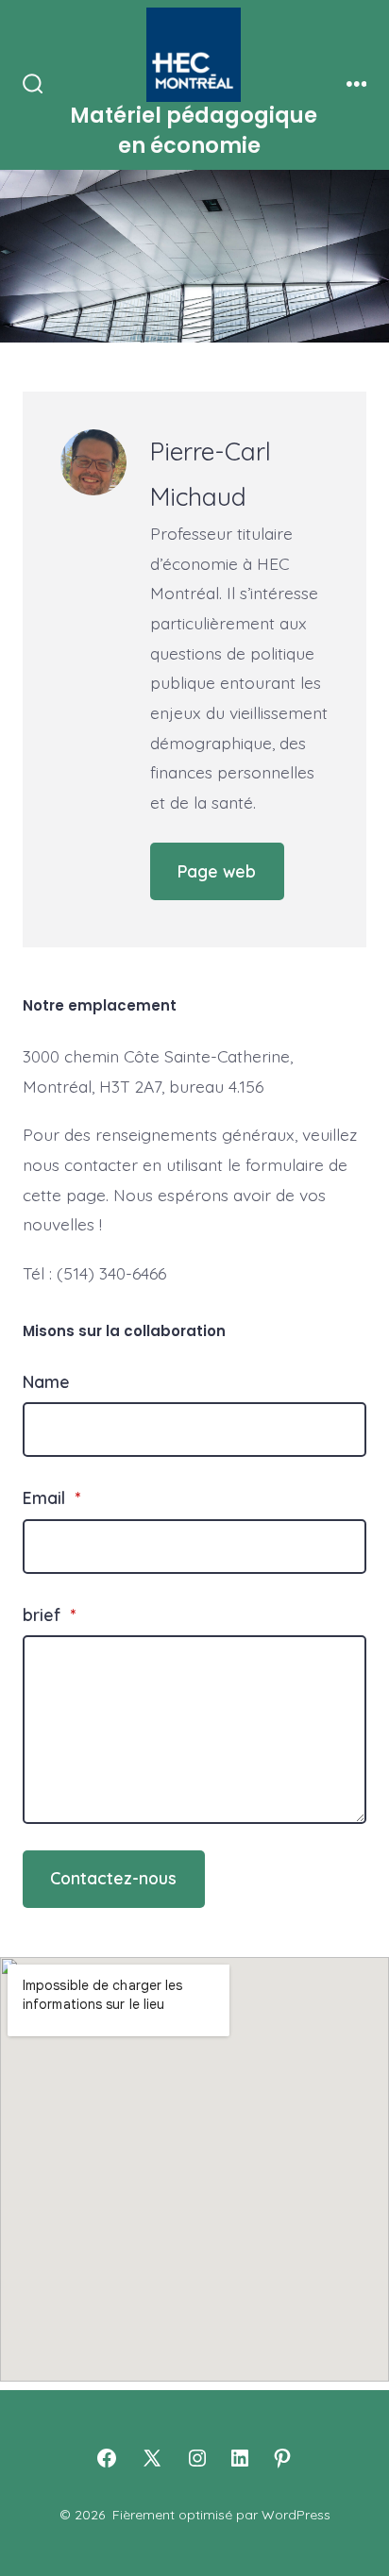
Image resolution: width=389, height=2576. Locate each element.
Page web (217, 871)
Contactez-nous (113, 1878)
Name (46, 1381)
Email (51, 1497)
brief (49, 1614)
